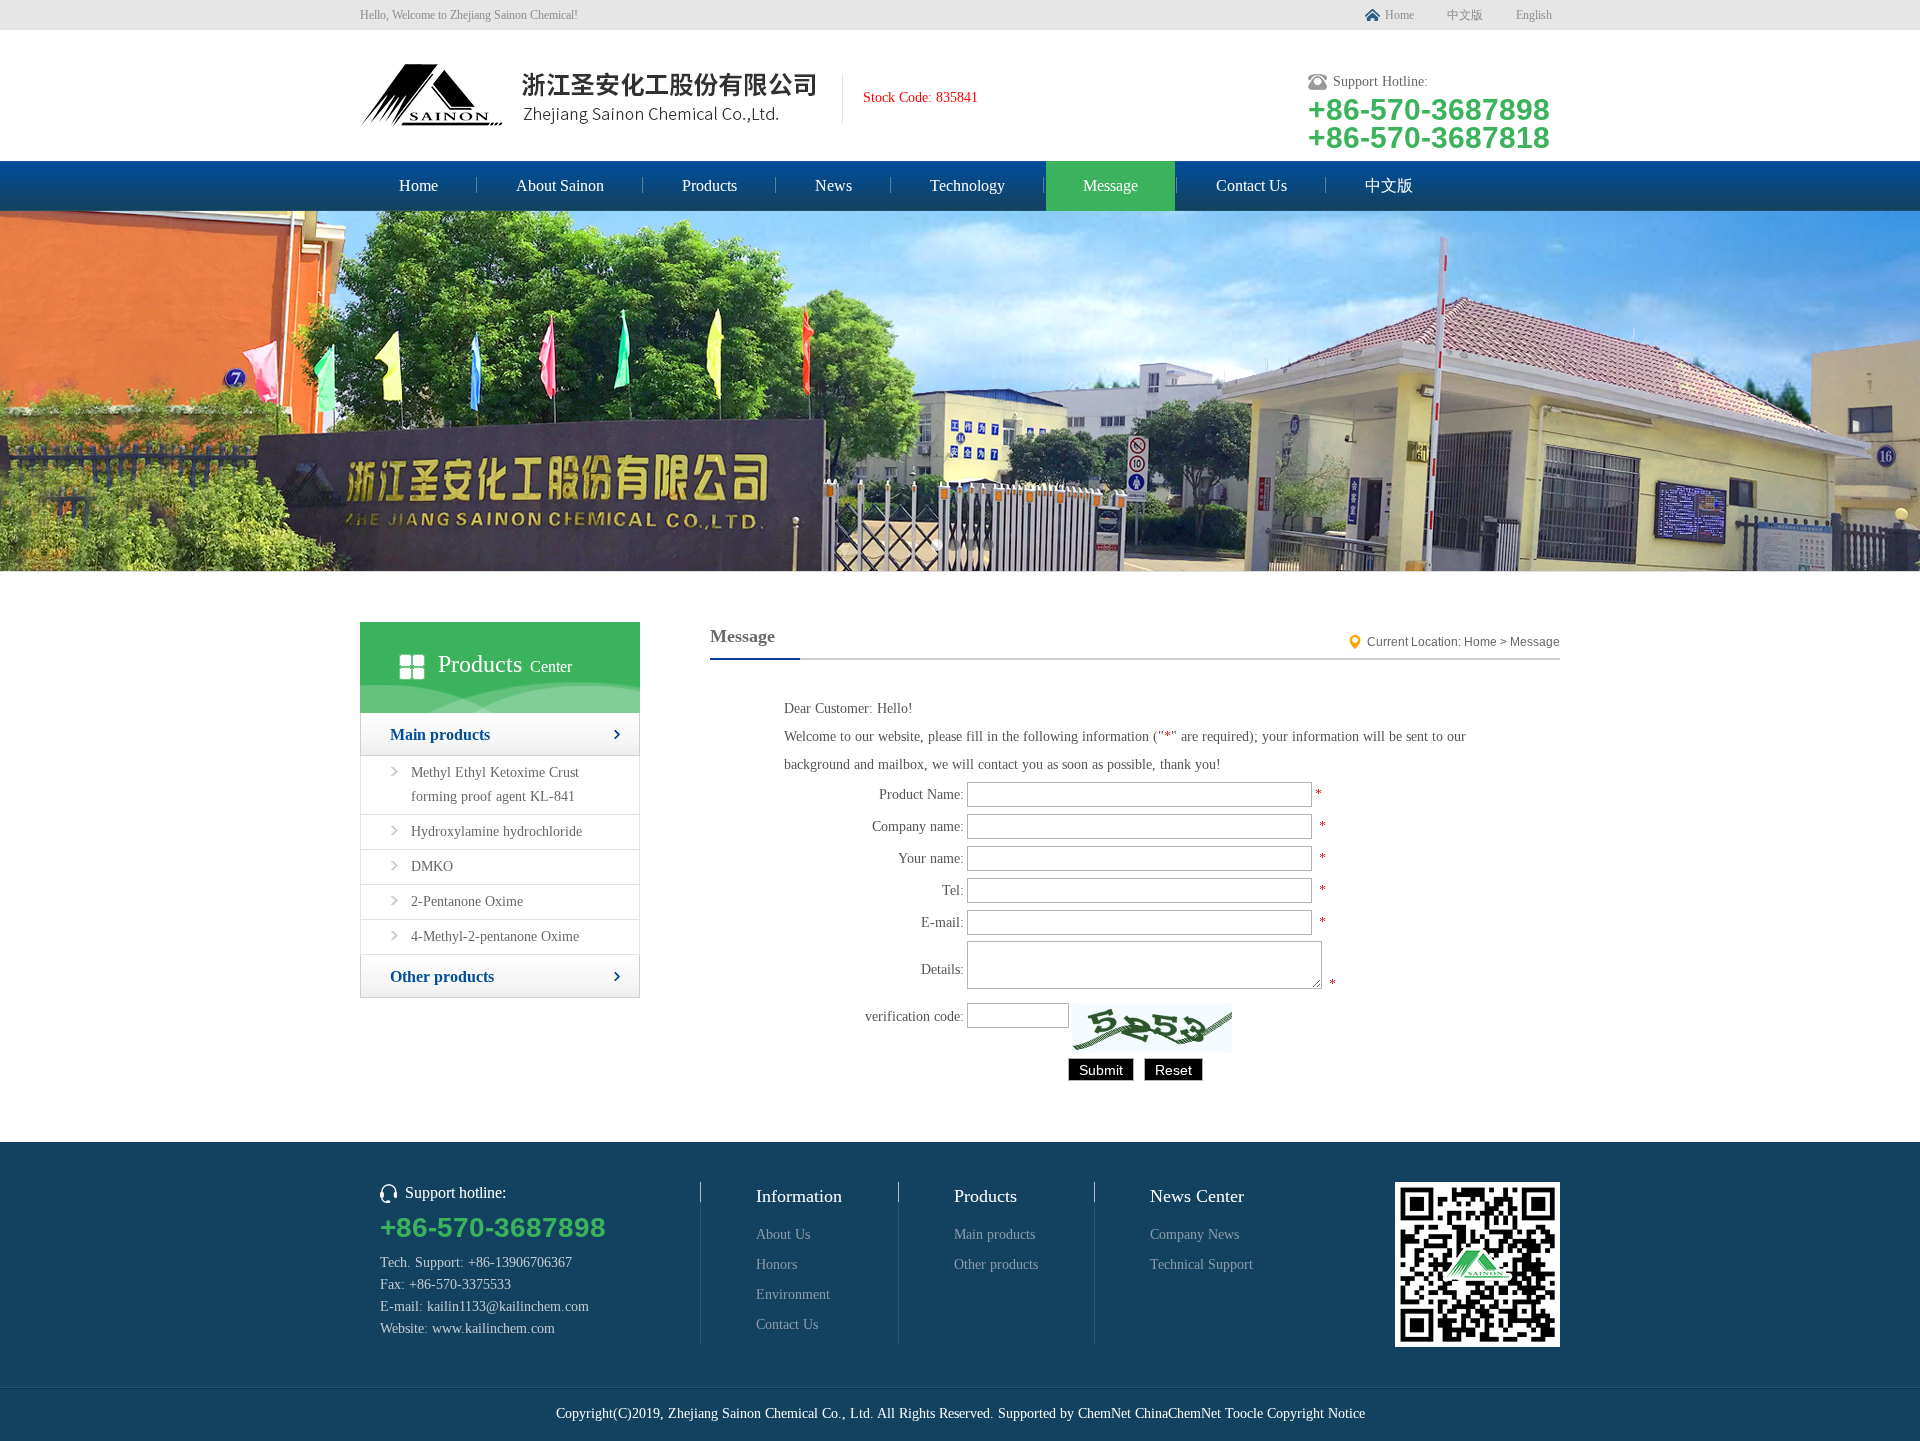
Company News (1194, 1234)
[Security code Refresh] (1152, 1028)
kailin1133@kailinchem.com (508, 1306)
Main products (440, 734)
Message (1110, 185)
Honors (776, 1264)
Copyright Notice (1316, 1413)
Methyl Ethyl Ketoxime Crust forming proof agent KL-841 (495, 784)
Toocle (1244, 1413)
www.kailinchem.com (493, 1328)
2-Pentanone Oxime (467, 901)
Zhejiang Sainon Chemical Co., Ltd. (771, 1413)
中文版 (1465, 15)
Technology (967, 185)
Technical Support (1201, 1264)
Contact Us (1251, 185)
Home (1399, 15)
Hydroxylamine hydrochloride (496, 831)
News (833, 185)
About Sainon (560, 185)
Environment (793, 1294)
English (1534, 15)
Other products (442, 976)
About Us (783, 1234)
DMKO (432, 866)
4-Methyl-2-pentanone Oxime (495, 936)
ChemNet (1104, 1413)
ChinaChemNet (1178, 1413)
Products (709, 185)
